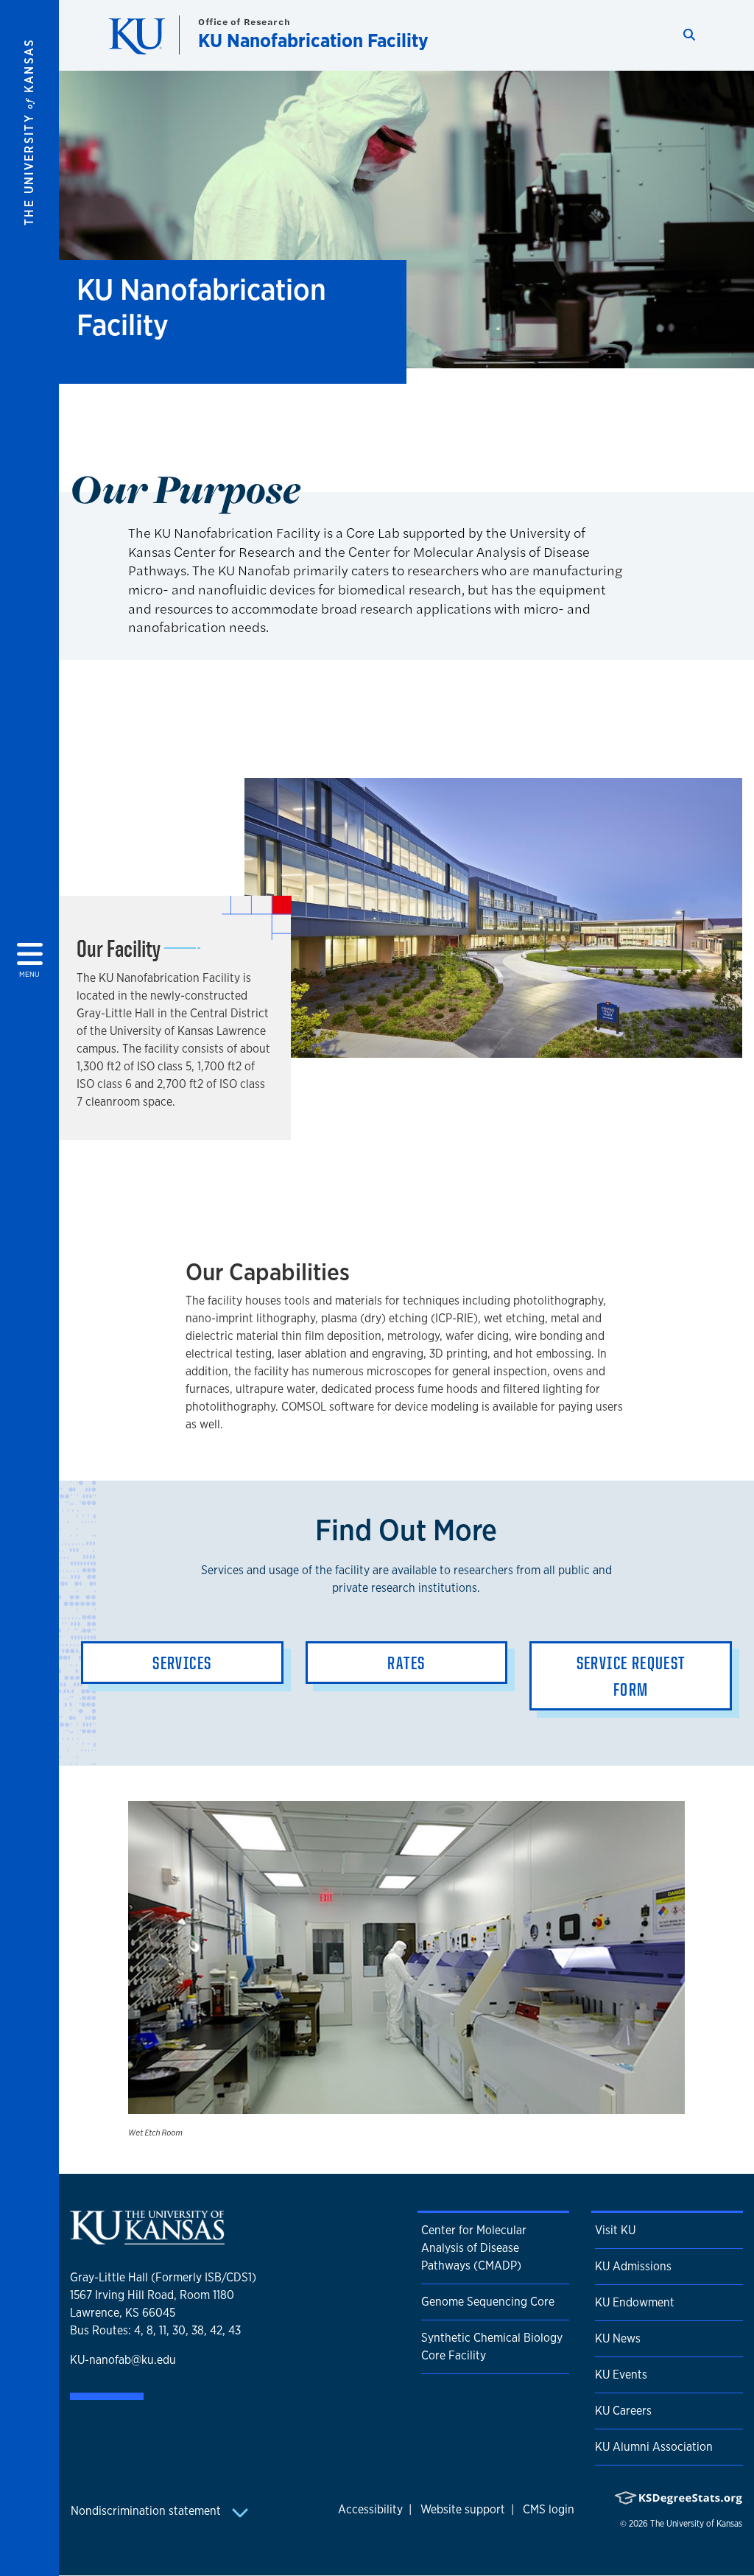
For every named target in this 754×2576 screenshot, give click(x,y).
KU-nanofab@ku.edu (123, 2360)
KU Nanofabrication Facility (313, 40)
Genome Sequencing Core (488, 2302)
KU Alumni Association (654, 2447)
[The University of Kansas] (147, 2239)
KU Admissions (633, 2266)
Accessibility (370, 2509)
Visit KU (615, 2230)
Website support (463, 2509)
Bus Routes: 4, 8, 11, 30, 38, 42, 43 (155, 2330)
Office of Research (244, 22)
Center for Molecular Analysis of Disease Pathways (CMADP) (474, 2248)
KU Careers (623, 2411)
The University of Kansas (696, 2524)
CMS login (549, 2509)
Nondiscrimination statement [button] (147, 2511)
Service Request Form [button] (631, 1676)
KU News (618, 2338)
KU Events (621, 2375)
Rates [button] (406, 1663)
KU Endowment (635, 2302)
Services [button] (182, 1663)
